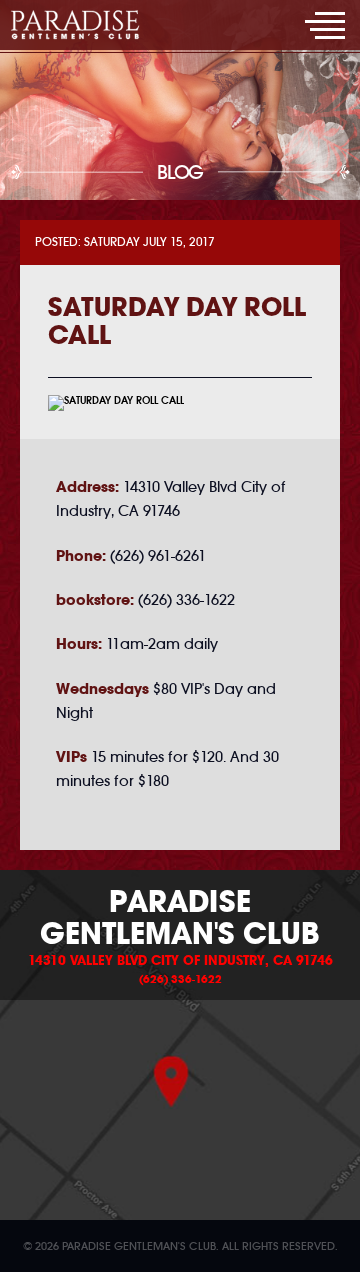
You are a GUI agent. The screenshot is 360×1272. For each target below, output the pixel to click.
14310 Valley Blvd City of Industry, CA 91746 (180, 961)
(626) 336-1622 (180, 979)
